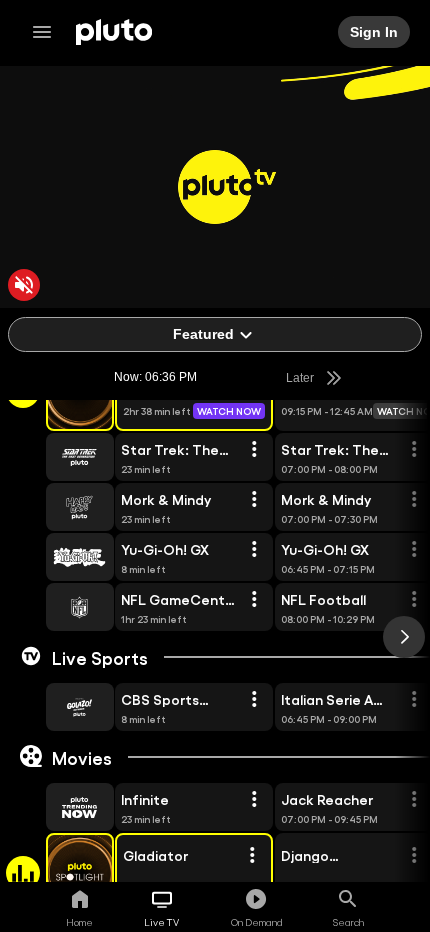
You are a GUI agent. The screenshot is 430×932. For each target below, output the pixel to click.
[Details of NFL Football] (414, 600)
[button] (57, 457)
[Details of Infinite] (254, 800)
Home (79, 922)
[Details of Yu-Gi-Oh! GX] (254, 550)
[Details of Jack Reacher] (414, 800)
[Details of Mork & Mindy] (254, 500)
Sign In (375, 32)
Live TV (161, 922)
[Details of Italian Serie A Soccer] (414, 700)
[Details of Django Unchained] (414, 856)
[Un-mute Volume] (24, 285)
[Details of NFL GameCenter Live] (254, 600)
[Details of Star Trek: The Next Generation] (254, 450)
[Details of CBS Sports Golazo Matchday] (254, 700)
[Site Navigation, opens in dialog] (48, 32)
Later (302, 378)
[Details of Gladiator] (252, 856)
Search (348, 922)
